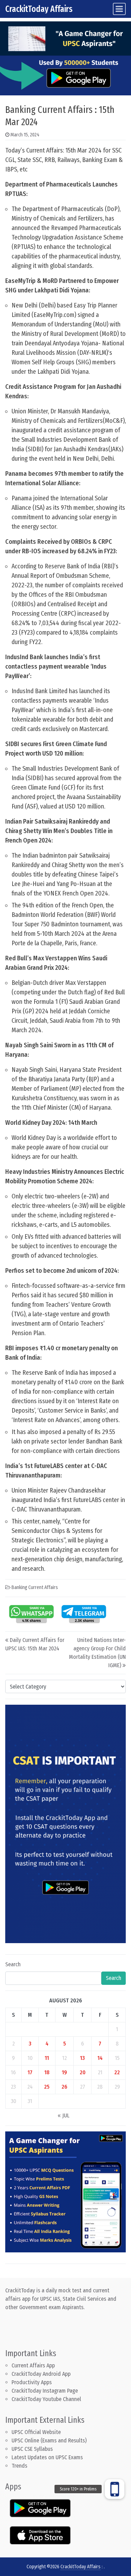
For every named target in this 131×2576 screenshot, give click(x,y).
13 (82, 2058)
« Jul (64, 2115)
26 (64, 2087)
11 (47, 2058)
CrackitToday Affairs (39, 9)
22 (117, 2072)
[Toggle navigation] (119, 9)
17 (30, 2072)
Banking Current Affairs (35, 1587)
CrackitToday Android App (41, 2374)
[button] (115, 2489)
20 (83, 2072)
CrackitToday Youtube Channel (46, 2399)
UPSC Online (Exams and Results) (49, 2440)
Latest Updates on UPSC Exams (47, 2457)
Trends (19, 2466)
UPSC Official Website (36, 2432)
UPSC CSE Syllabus (33, 2449)
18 (47, 2072)
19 (64, 2072)
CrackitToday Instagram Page (45, 2391)
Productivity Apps (32, 2382)
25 (47, 2087)
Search (13, 1964)
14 (100, 2058)
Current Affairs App (33, 2365)
